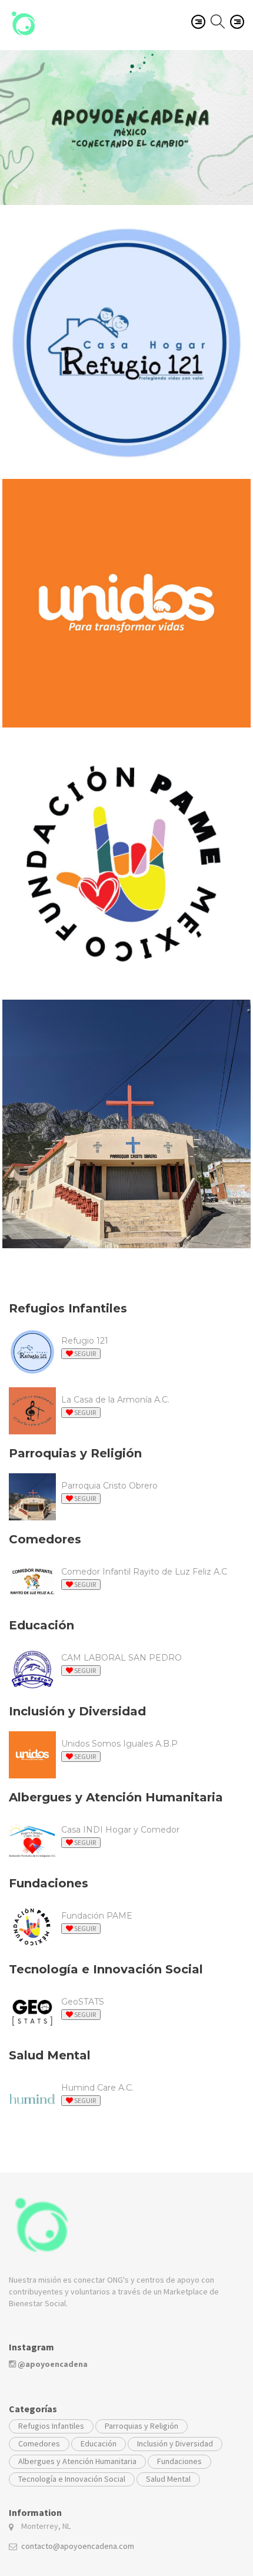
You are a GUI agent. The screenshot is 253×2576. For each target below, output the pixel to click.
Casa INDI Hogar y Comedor (120, 1830)
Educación (99, 2443)
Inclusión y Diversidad (175, 2443)
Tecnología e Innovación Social (72, 2479)
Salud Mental (168, 2479)
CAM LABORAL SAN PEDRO (121, 1658)
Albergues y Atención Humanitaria (77, 2461)
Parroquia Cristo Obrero (109, 1486)
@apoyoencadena (53, 2364)
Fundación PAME (97, 1916)
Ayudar (126, 176)
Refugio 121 (85, 1341)
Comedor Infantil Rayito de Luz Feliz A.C (144, 1572)
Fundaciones (179, 2461)
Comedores (39, 2443)
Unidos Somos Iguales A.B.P (119, 1744)
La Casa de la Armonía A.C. (115, 1400)
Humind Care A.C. (97, 2088)
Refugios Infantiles (51, 2426)
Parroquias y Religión (142, 2426)
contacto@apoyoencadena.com (78, 2546)
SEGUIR (84, 1353)
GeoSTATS (83, 2002)
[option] (126, 128)
